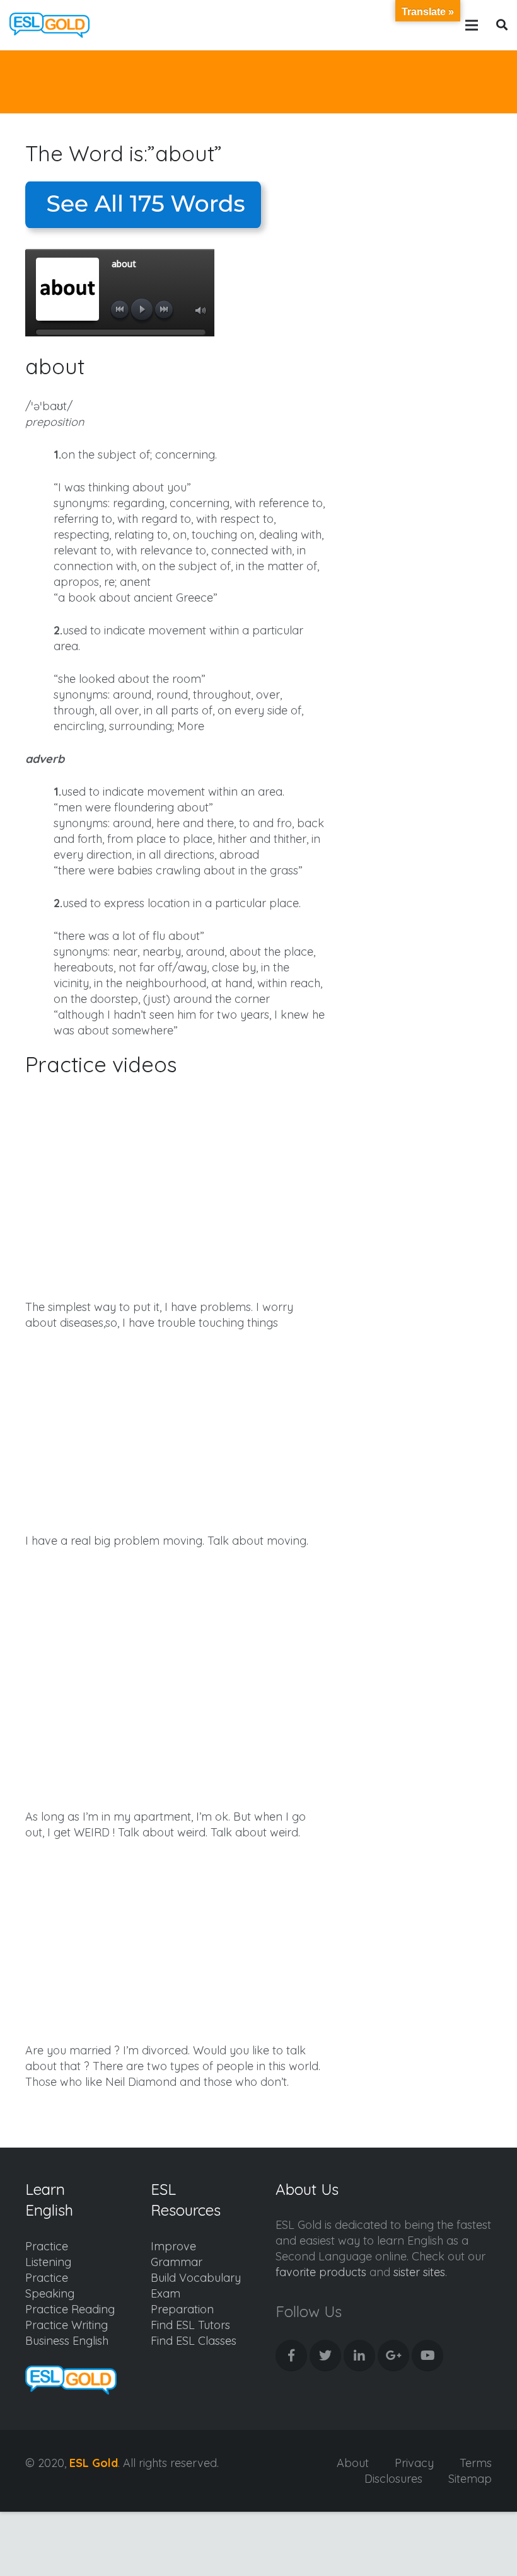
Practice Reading (70, 2309)
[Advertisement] (425, 233)
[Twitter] (325, 2356)
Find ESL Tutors (190, 2325)
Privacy (414, 2463)
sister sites (419, 2272)
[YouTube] (427, 2356)
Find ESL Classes (194, 2341)
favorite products (321, 2272)
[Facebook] (291, 2356)
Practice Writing (67, 2325)
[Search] (502, 25)
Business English (67, 2341)
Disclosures (393, 2479)
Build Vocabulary (196, 2278)
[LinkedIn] (359, 2356)
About (353, 2463)
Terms (476, 2463)
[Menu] (472, 25)
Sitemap (470, 2479)
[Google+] (393, 2356)
